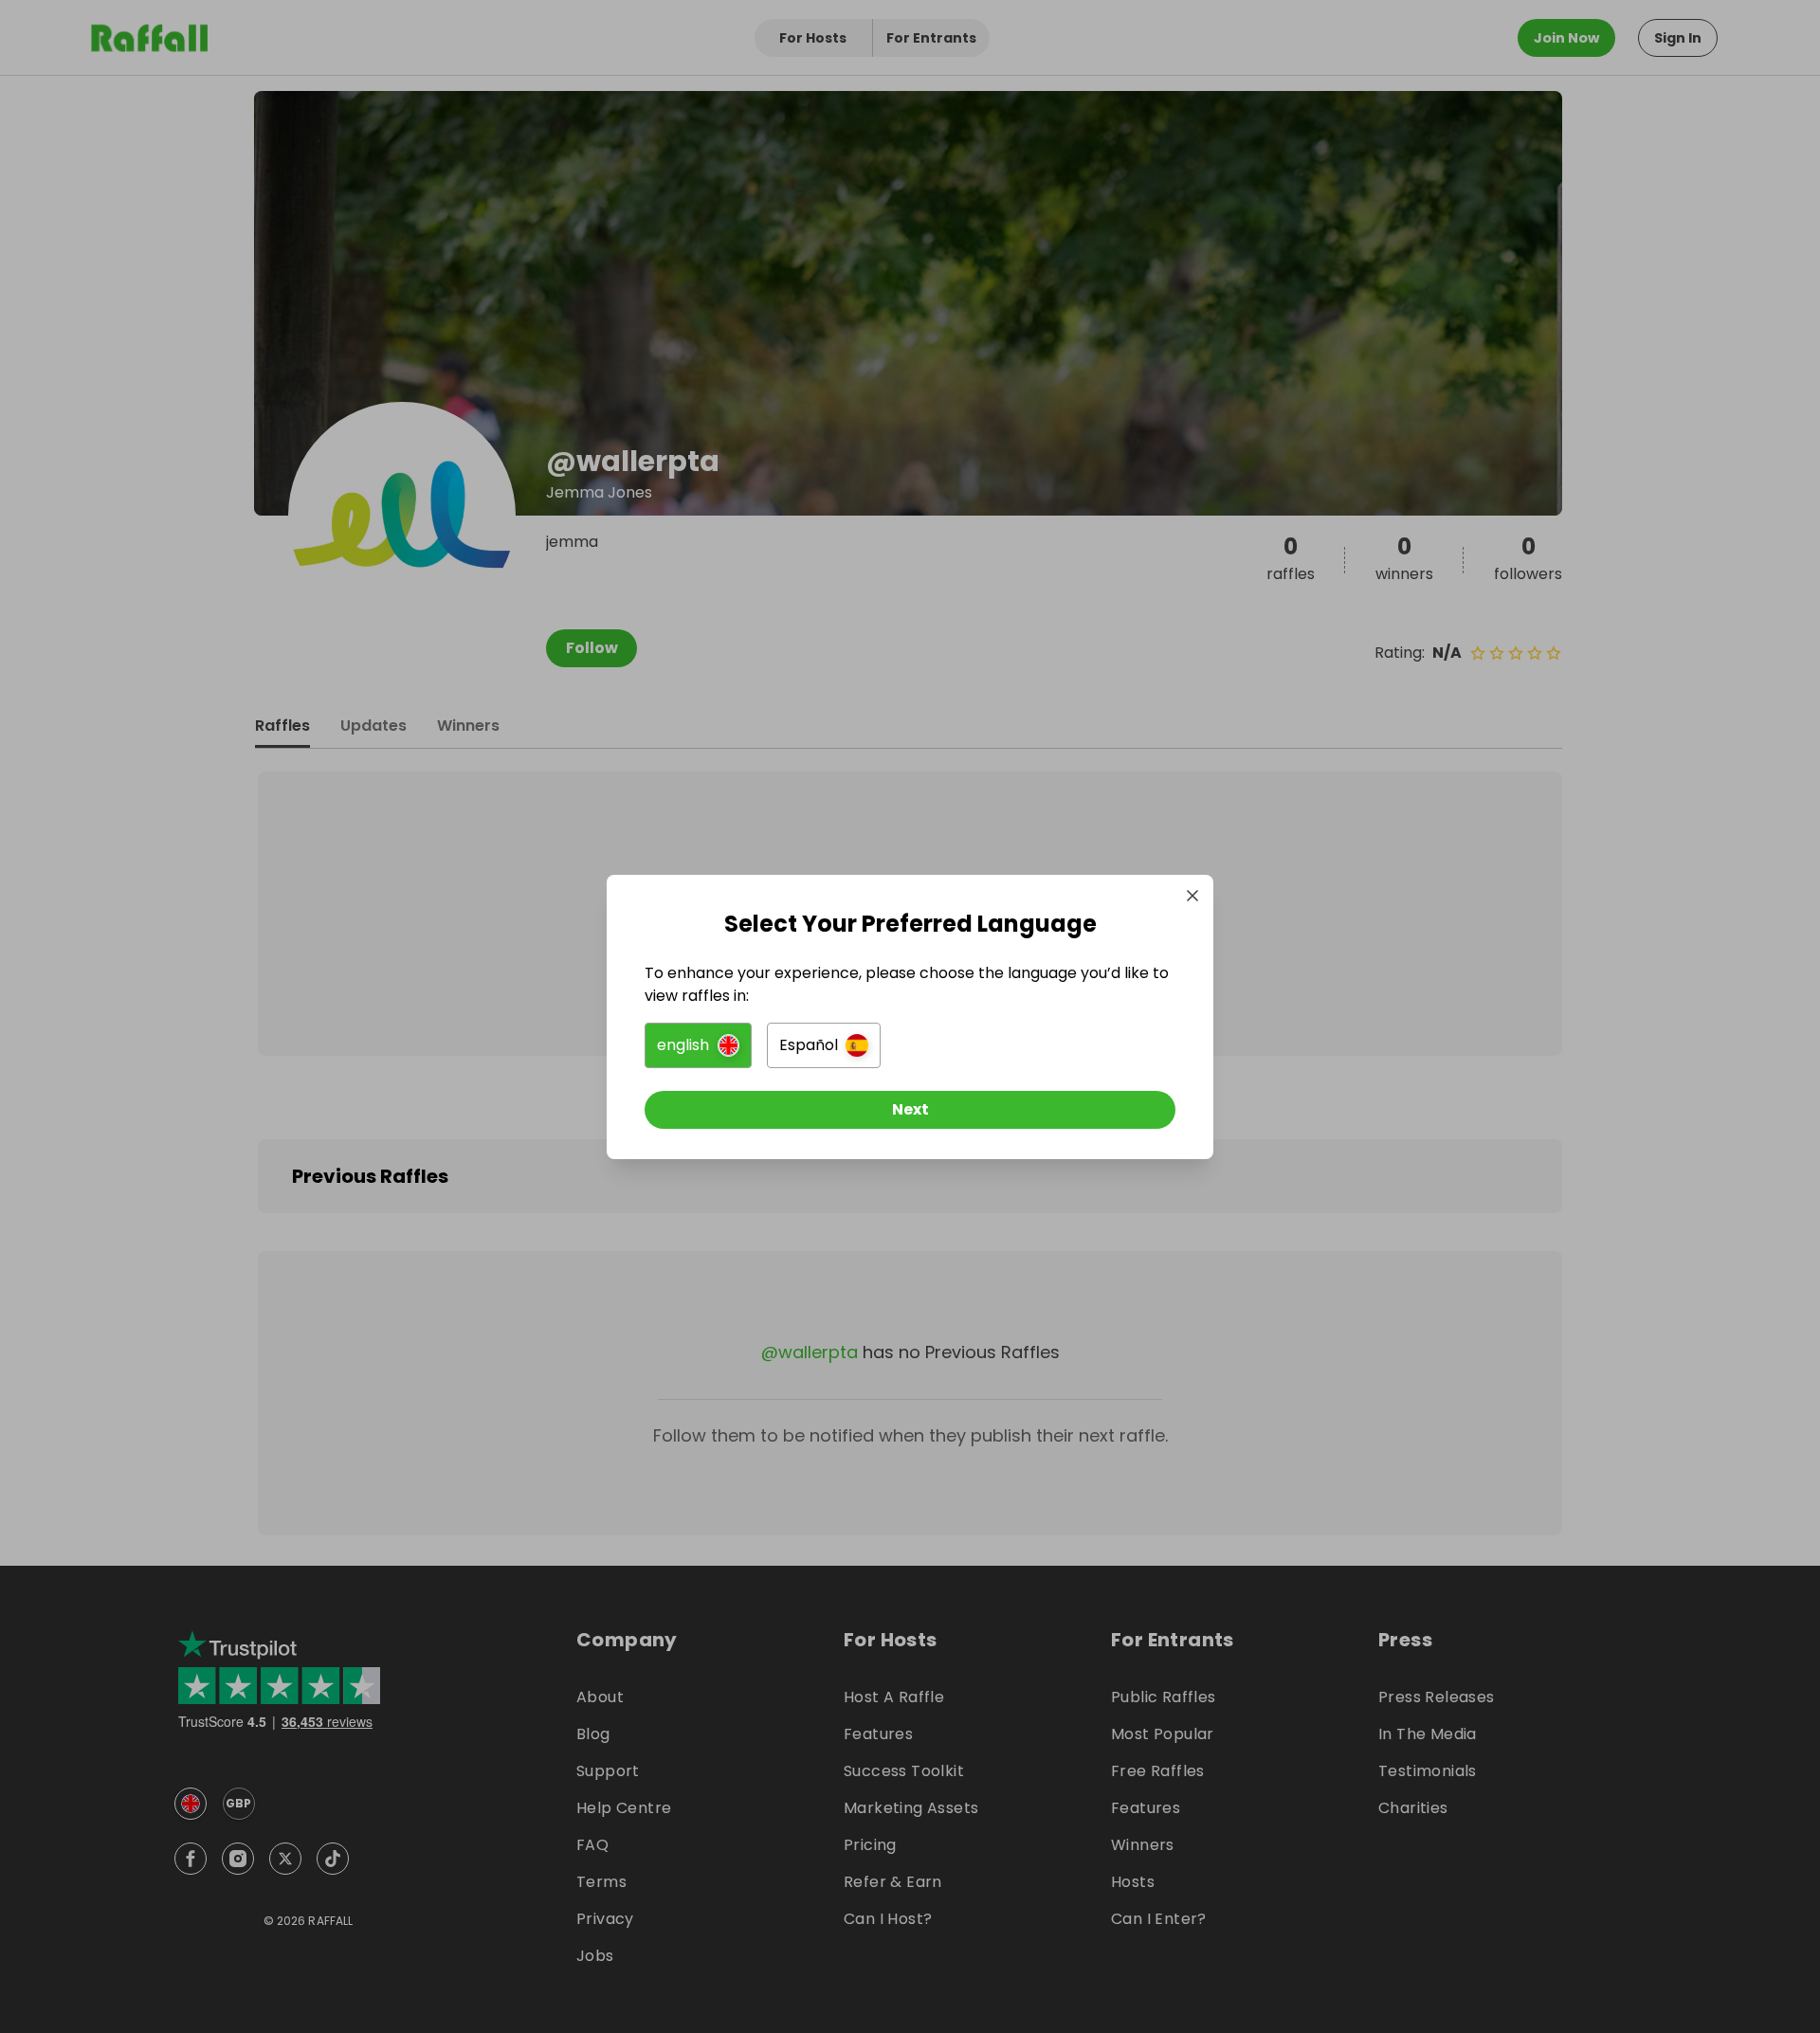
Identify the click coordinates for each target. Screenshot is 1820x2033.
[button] (698, 1045)
